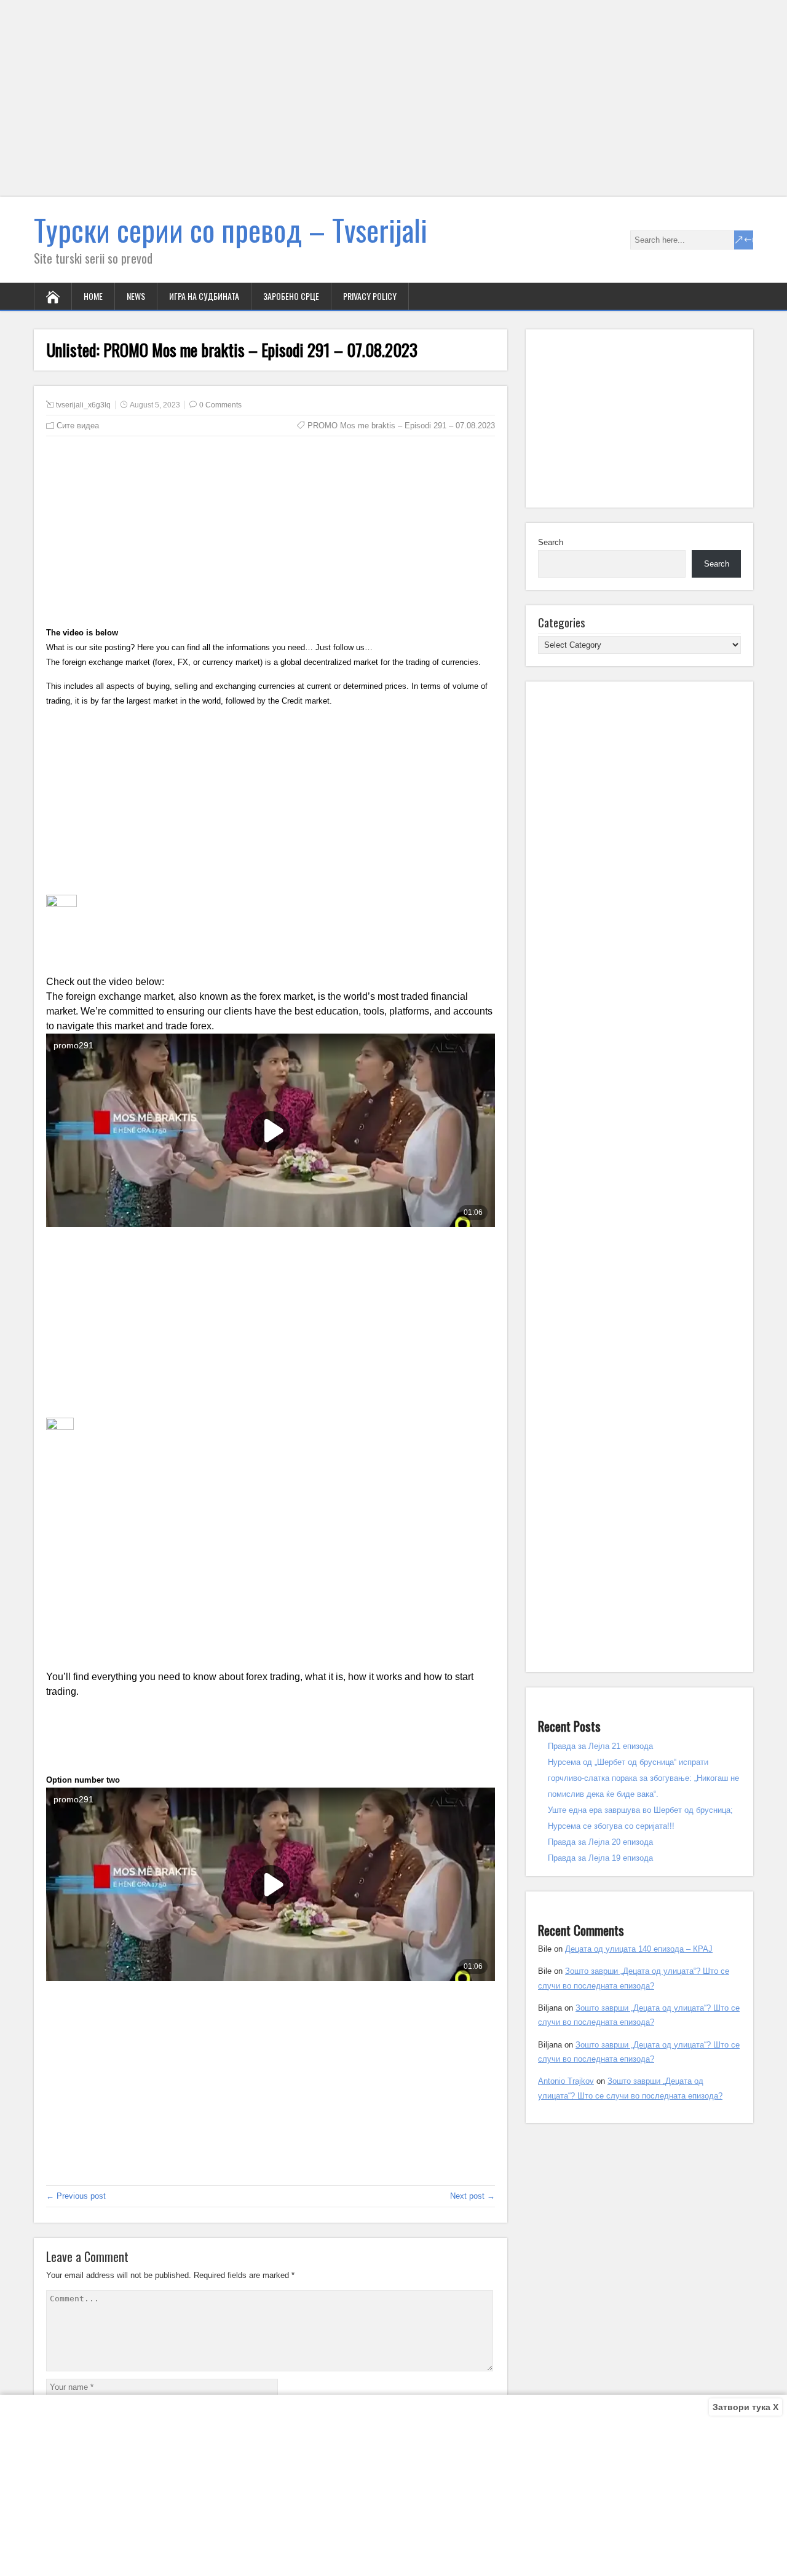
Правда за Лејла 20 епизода (600, 1842)
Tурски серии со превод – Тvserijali (231, 230)
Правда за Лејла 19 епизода (600, 1858)
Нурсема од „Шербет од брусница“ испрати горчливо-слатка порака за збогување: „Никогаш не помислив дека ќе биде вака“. (643, 1778)
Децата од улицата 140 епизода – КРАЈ (639, 1949)
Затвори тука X (745, 2407)
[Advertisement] (369, 106)
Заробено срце (291, 296)
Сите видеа (78, 426)
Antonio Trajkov (566, 2081)
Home (93, 296)
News (136, 296)
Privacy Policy (370, 296)
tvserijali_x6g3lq (83, 405)
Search (551, 542)
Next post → (473, 2196)
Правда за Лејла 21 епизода (600, 1746)
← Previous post (76, 2196)
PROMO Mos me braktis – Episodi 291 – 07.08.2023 (401, 426)
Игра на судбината (204, 296)
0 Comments (220, 405)
